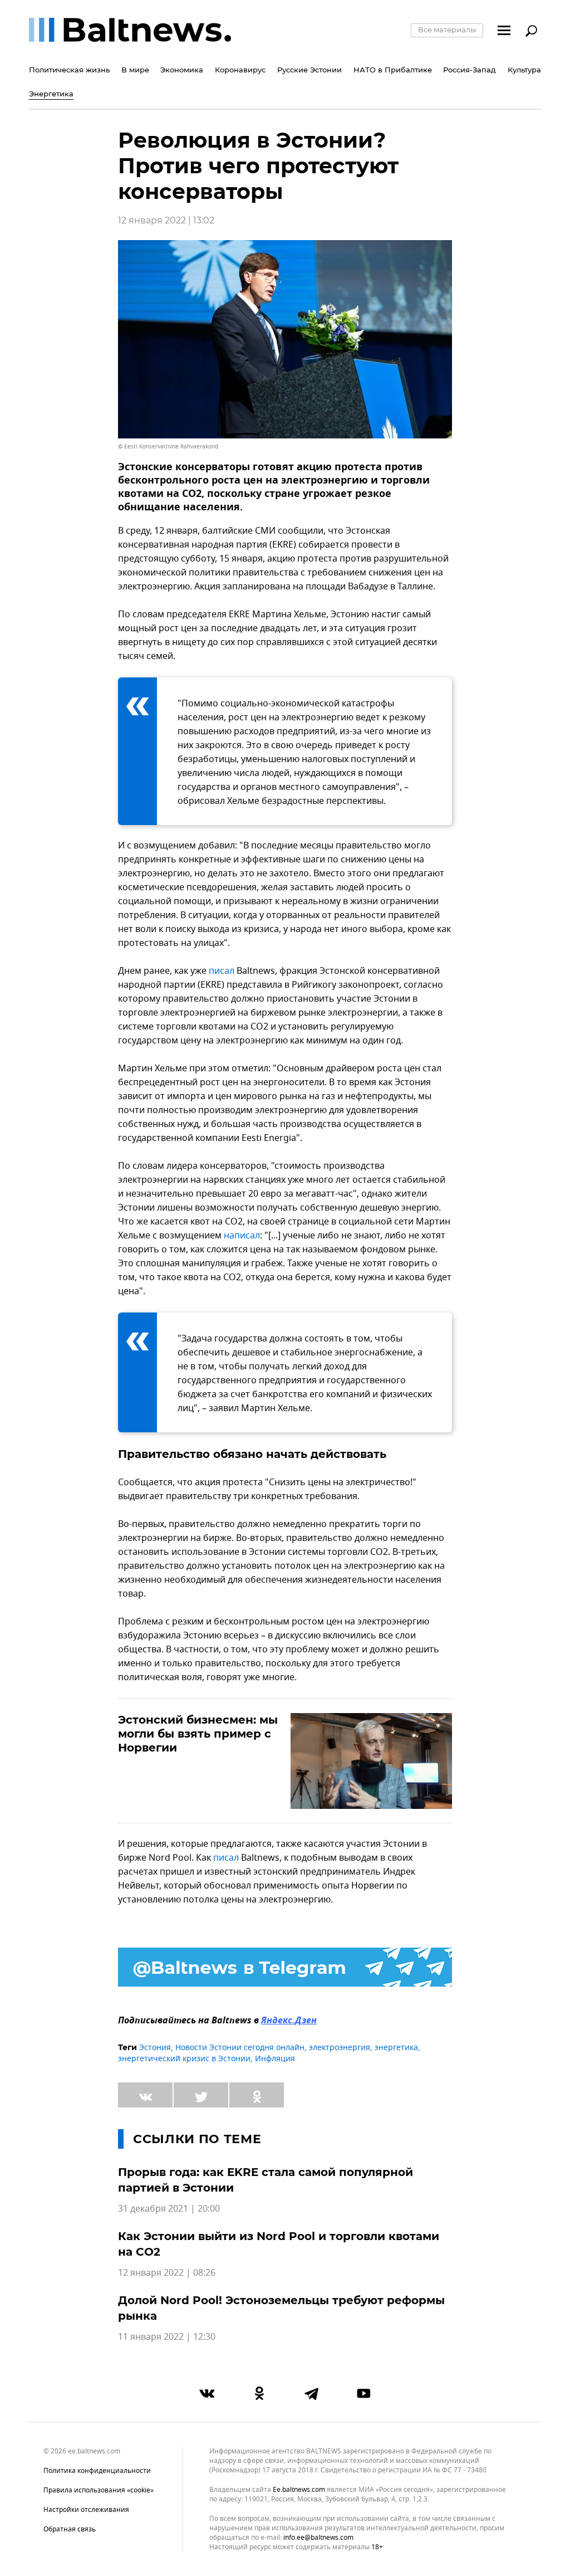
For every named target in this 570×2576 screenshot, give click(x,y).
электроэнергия (340, 2048)
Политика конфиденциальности (97, 2471)
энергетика (396, 2048)
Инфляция (275, 2059)
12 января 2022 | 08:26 (167, 2273)
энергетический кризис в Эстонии (184, 2059)
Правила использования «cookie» (99, 2490)
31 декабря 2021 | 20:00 (169, 2209)
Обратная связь (70, 2529)
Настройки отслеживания (86, 2510)
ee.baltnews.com (299, 2490)
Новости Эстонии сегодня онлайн (240, 2048)
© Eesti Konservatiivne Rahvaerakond (168, 447)
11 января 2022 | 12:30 (167, 2337)
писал (222, 971)
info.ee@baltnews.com (318, 2538)
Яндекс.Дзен (289, 2021)
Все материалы (447, 30)
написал (242, 1236)
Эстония (155, 2048)
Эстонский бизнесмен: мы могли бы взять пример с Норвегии (198, 1734)
